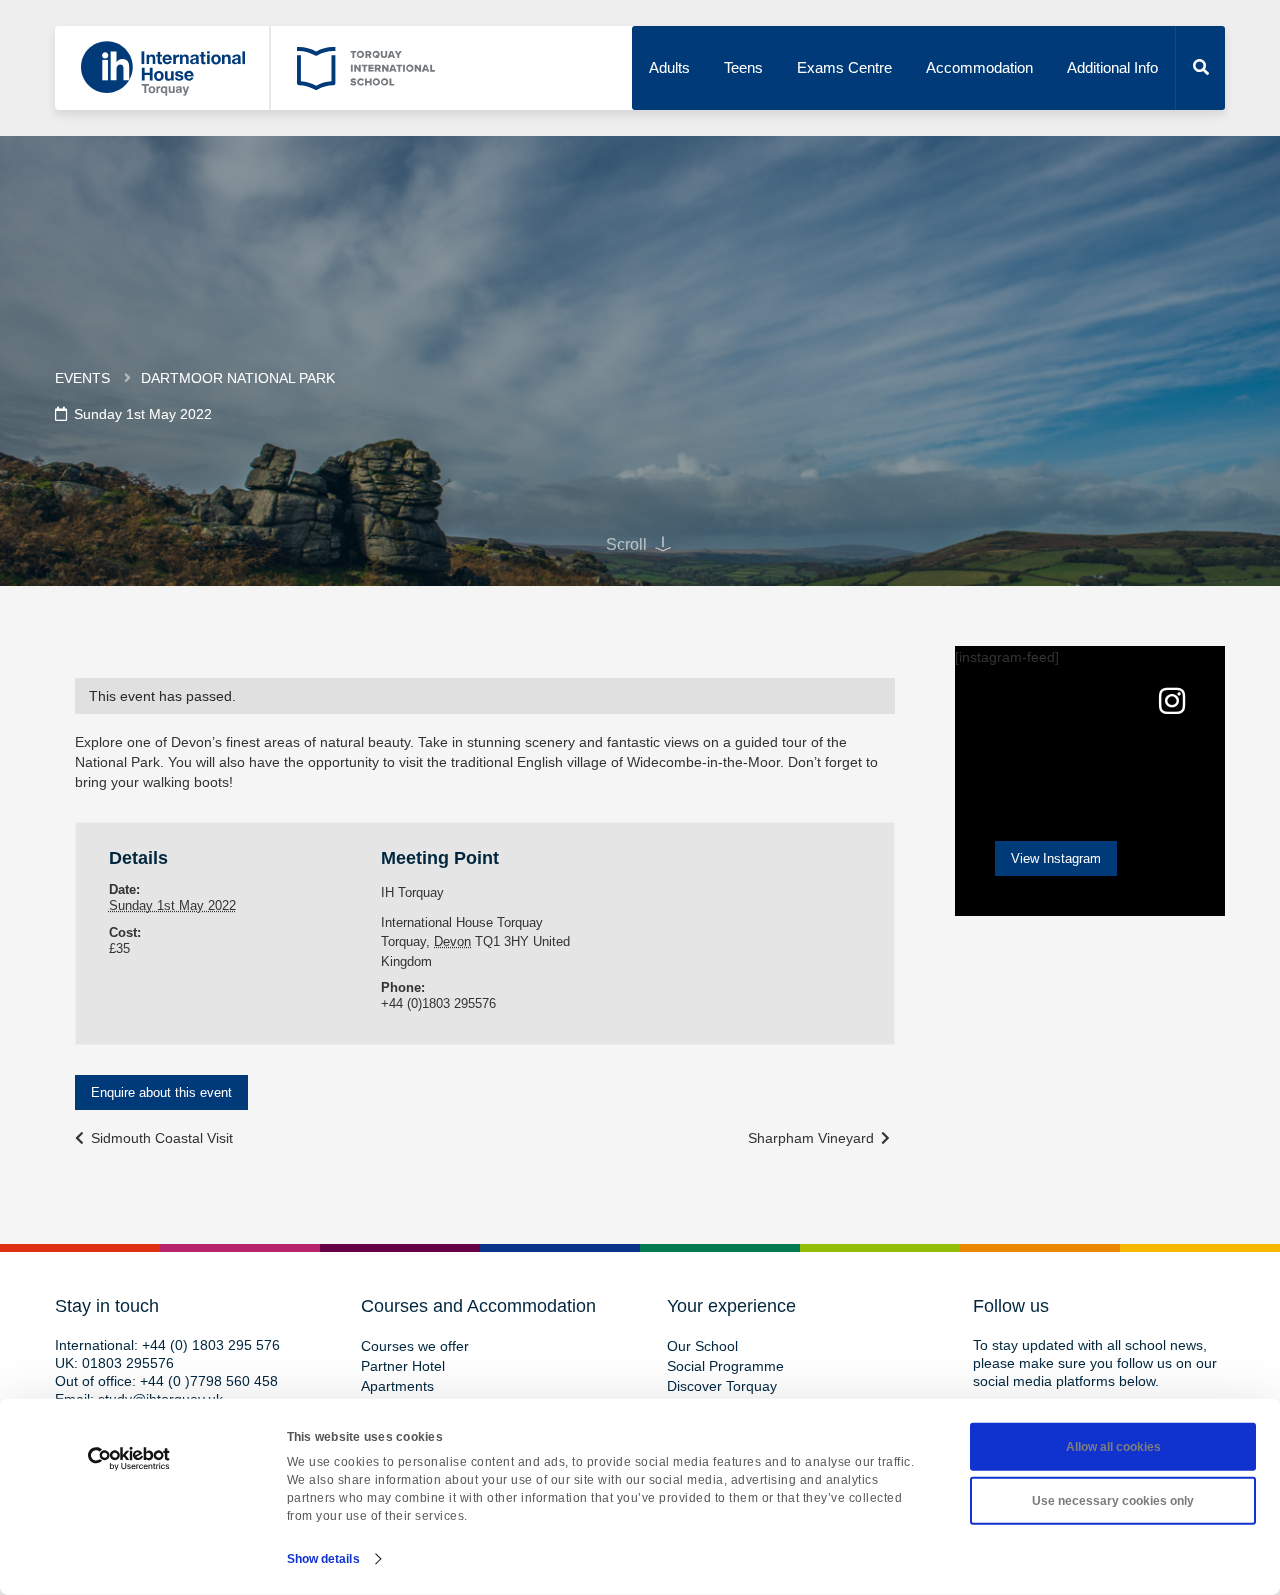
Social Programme (725, 1366)
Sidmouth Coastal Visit (160, 1138)
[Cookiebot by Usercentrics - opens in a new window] (129, 1459)
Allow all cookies (1113, 1447)
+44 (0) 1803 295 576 (211, 1345)
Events (82, 378)
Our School (702, 1346)
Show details (323, 1559)
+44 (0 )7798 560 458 (209, 1381)
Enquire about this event (161, 1092)
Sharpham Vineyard (813, 1138)
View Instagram (1056, 858)
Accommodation (979, 67)
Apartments (397, 1386)
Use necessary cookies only (1113, 1501)
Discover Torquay (722, 1386)
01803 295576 (128, 1363)
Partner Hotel (403, 1366)
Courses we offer (415, 1346)
